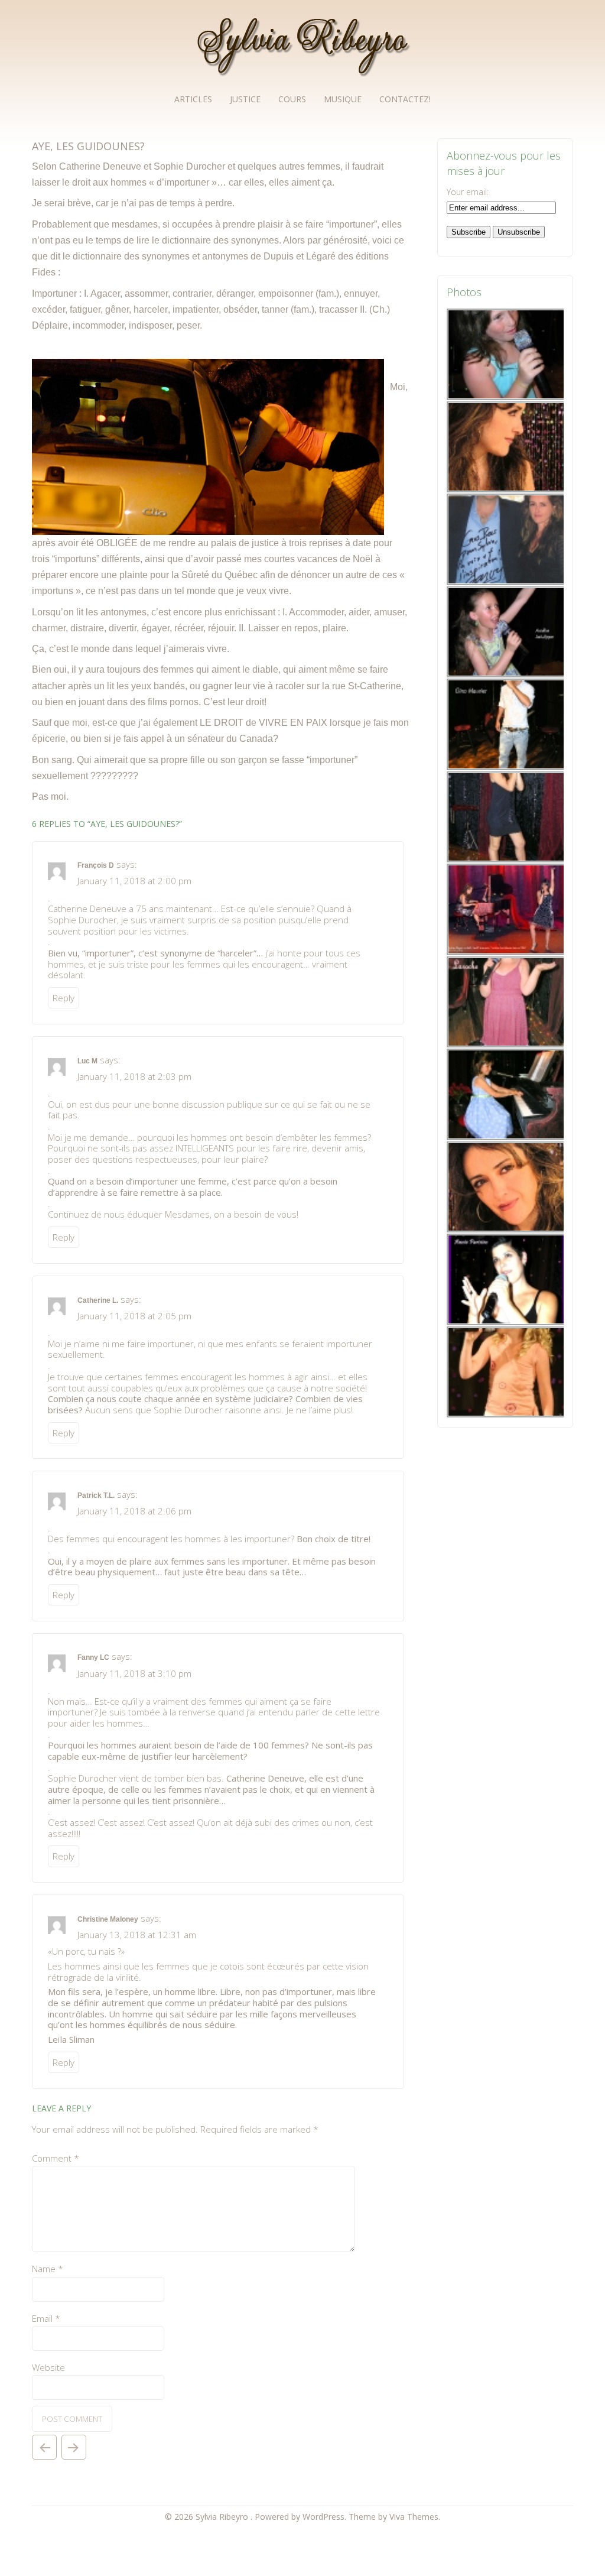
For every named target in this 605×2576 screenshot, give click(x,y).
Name (48, 2269)
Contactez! (405, 99)
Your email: (468, 192)
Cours (292, 99)
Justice (245, 99)
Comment (56, 2158)
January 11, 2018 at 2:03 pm (134, 1076)
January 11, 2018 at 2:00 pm (134, 881)
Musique (343, 99)
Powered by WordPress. (302, 2517)
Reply (64, 998)
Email (46, 2318)
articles (193, 99)
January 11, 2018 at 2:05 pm (134, 1316)
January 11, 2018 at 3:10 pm (134, 1673)
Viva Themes (414, 2517)
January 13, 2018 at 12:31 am (137, 1935)
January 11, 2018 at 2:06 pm (134, 1511)
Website (48, 2367)
